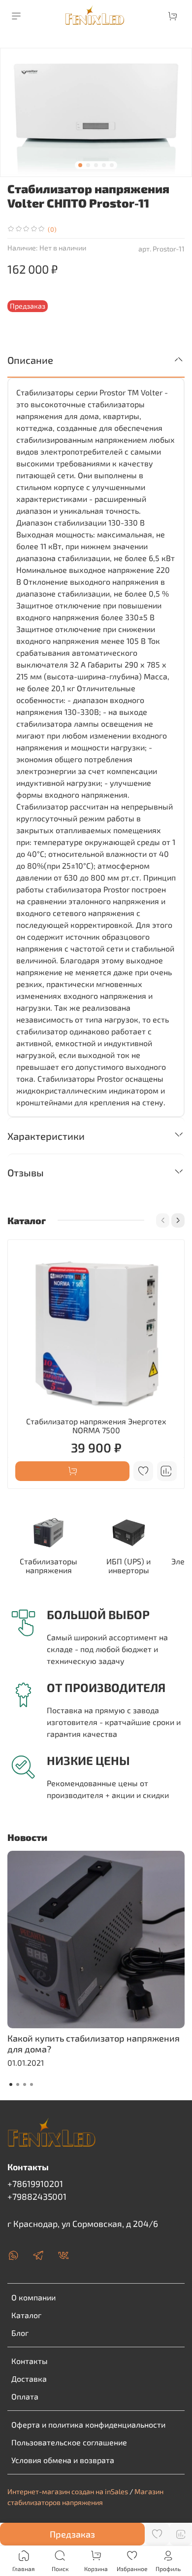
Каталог (26, 2315)
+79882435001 (37, 2196)
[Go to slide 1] (80, 165)
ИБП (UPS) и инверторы (128, 1566)
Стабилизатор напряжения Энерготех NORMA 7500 (96, 1426)
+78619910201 (35, 2184)
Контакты (30, 2361)
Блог (20, 2333)
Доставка (29, 2379)
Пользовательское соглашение (69, 2442)
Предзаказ (72, 2534)
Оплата (25, 2396)
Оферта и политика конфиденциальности (88, 2424)
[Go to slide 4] (104, 165)
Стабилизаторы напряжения (48, 1566)
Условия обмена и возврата (63, 2460)
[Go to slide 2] (88, 165)
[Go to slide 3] (96, 165)
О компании (33, 2297)
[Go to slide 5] (112, 165)
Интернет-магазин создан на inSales (68, 2491)
